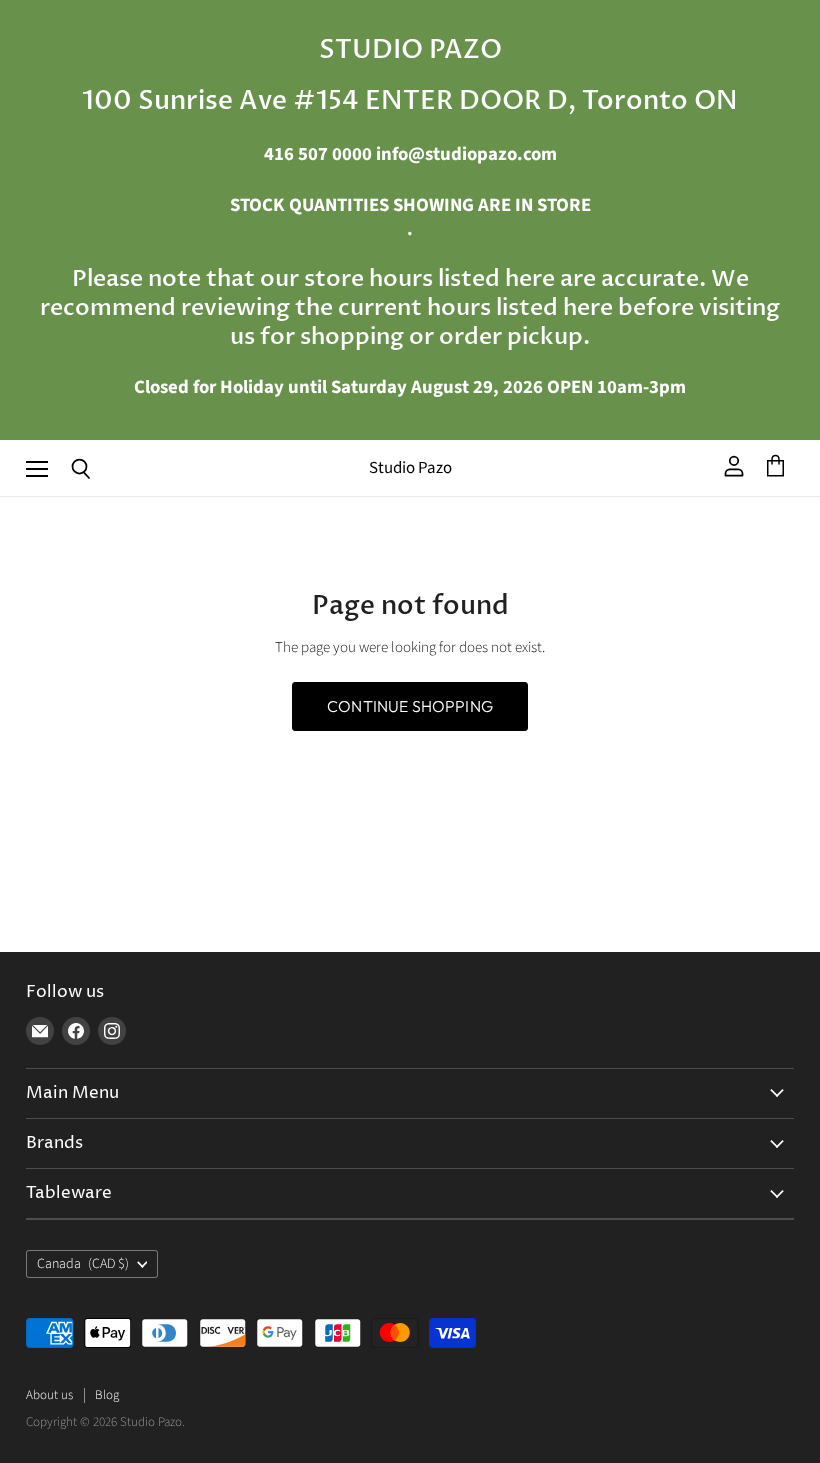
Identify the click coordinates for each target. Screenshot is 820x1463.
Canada (83, 1264)
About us (49, 1395)
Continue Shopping (410, 706)
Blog (107, 1395)
